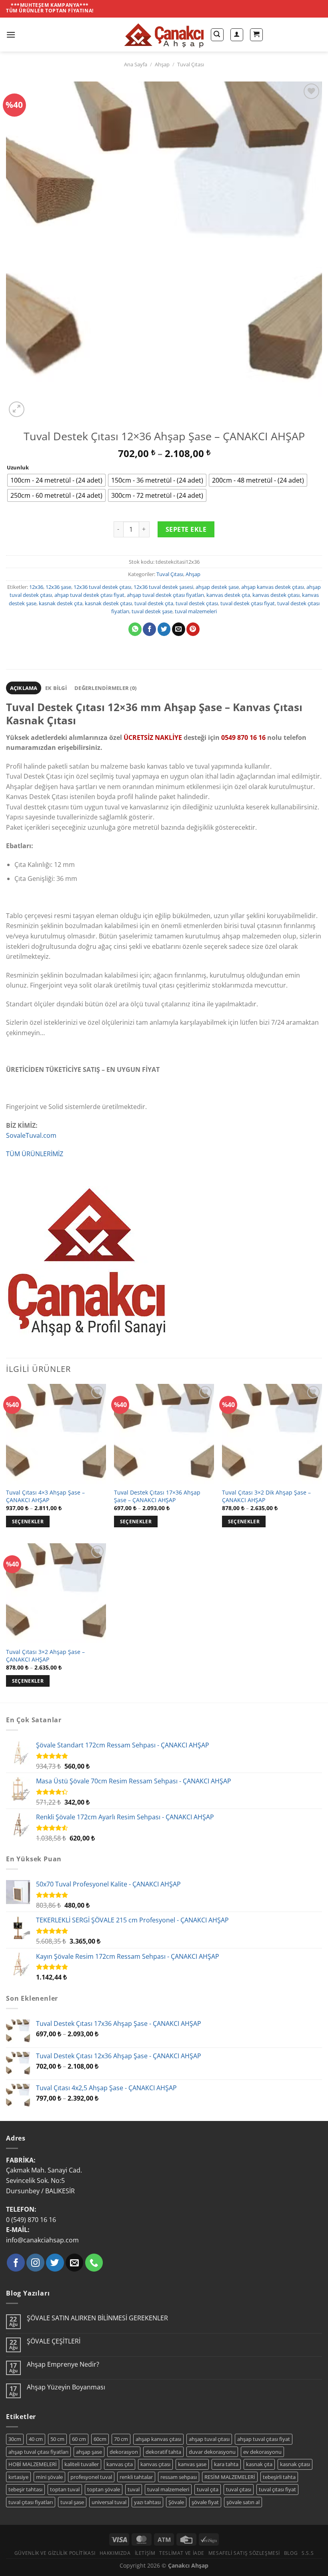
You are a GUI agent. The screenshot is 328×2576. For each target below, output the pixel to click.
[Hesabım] (237, 35)
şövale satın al (243, 2502)
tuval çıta (208, 2489)
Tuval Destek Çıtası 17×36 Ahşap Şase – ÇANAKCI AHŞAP (157, 1496)
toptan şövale (104, 2489)
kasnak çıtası (295, 2464)
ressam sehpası (179, 2477)
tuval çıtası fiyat (277, 2489)
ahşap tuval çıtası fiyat (264, 2439)
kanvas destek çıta (228, 595)
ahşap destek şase (217, 587)
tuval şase (72, 2502)
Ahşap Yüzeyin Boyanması (66, 2387)
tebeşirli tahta (279, 2477)
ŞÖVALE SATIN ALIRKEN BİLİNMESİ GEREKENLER (97, 2318)
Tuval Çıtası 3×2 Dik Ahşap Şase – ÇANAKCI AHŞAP (266, 1496)
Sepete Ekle (186, 529)
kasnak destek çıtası (108, 603)
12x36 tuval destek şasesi (163, 587)
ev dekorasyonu (262, 2452)
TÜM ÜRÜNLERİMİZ (35, 1154)
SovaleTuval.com (31, 1135)
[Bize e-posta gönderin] (75, 2263)
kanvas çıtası (155, 2464)
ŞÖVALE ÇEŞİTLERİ (54, 2341)
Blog (291, 2553)
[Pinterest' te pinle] (193, 629)
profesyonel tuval (91, 2477)
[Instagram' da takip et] (35, 2263)
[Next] (36, 405)
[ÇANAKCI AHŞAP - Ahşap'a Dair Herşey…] (164, 35)
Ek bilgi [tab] (56, 688)
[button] (11, 35)
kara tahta (226, 2464)
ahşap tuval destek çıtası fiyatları (165, 595)
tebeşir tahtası (25, 2489)
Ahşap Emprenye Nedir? (63, 2364)
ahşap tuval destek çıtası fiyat (89, 595)
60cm (100, 2439)
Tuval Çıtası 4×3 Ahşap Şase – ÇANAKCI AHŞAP (45, 1496)
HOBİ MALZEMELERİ (33, 2464)
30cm (15, 2439)
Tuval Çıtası (191, 64)
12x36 (36, 587)
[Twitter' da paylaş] (164, 629)
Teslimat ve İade (182, 2553)
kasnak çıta (259, 2464)
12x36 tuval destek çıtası (102, 587)
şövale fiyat (205, 2502)
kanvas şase (192, 2464)
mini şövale (49, 2477)
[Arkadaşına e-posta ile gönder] (179, 629)
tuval (134, 2489)
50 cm (57, 2439)
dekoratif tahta (163, 2452)
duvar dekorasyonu (212, 2452)
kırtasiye (18, 2477)
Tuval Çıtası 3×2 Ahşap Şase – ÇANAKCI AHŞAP (45, 1656)
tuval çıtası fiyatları (31, 2502)
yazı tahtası (147, 2502)
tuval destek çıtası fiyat (248, 603)
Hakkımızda (115, 2553)
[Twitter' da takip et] (55, 2263)
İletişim (145, 2553)
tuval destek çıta (154, 603)
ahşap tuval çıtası (209, 2439)
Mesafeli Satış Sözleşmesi (244, 2553)
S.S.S (308, 2553)
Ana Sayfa (136, 64)
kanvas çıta (120, 2464)
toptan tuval (65, 2489)
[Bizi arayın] (94, 2263)
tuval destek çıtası (197, 603)
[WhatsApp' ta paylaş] (135, 629)
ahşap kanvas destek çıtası (273, 587)
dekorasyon (124, 2452)
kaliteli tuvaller (82, 2464)
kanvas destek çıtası (276, 595)
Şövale (176, 2502)
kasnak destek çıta (61, 603)
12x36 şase (58, 587)
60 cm (79, 2439)
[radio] (56, 480)
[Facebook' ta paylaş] (149, 629)
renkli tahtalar (136, 2477)
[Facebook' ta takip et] (16, 2263)
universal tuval (109, 2502)
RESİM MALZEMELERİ (230, 2477)
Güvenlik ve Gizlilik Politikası (55, 2553)
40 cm (36, 2439)
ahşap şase (89, 2452)
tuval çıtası (239, 2489)
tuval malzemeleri (196, 611)
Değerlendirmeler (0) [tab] (105, 688)
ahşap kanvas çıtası (158, 2439)
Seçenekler (28, 1522)
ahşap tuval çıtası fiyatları (38, 2452)
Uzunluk (18, 468)
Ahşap (162, 64)
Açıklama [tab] (24, 688)
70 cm (121, 2439)
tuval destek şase (152, 611)
